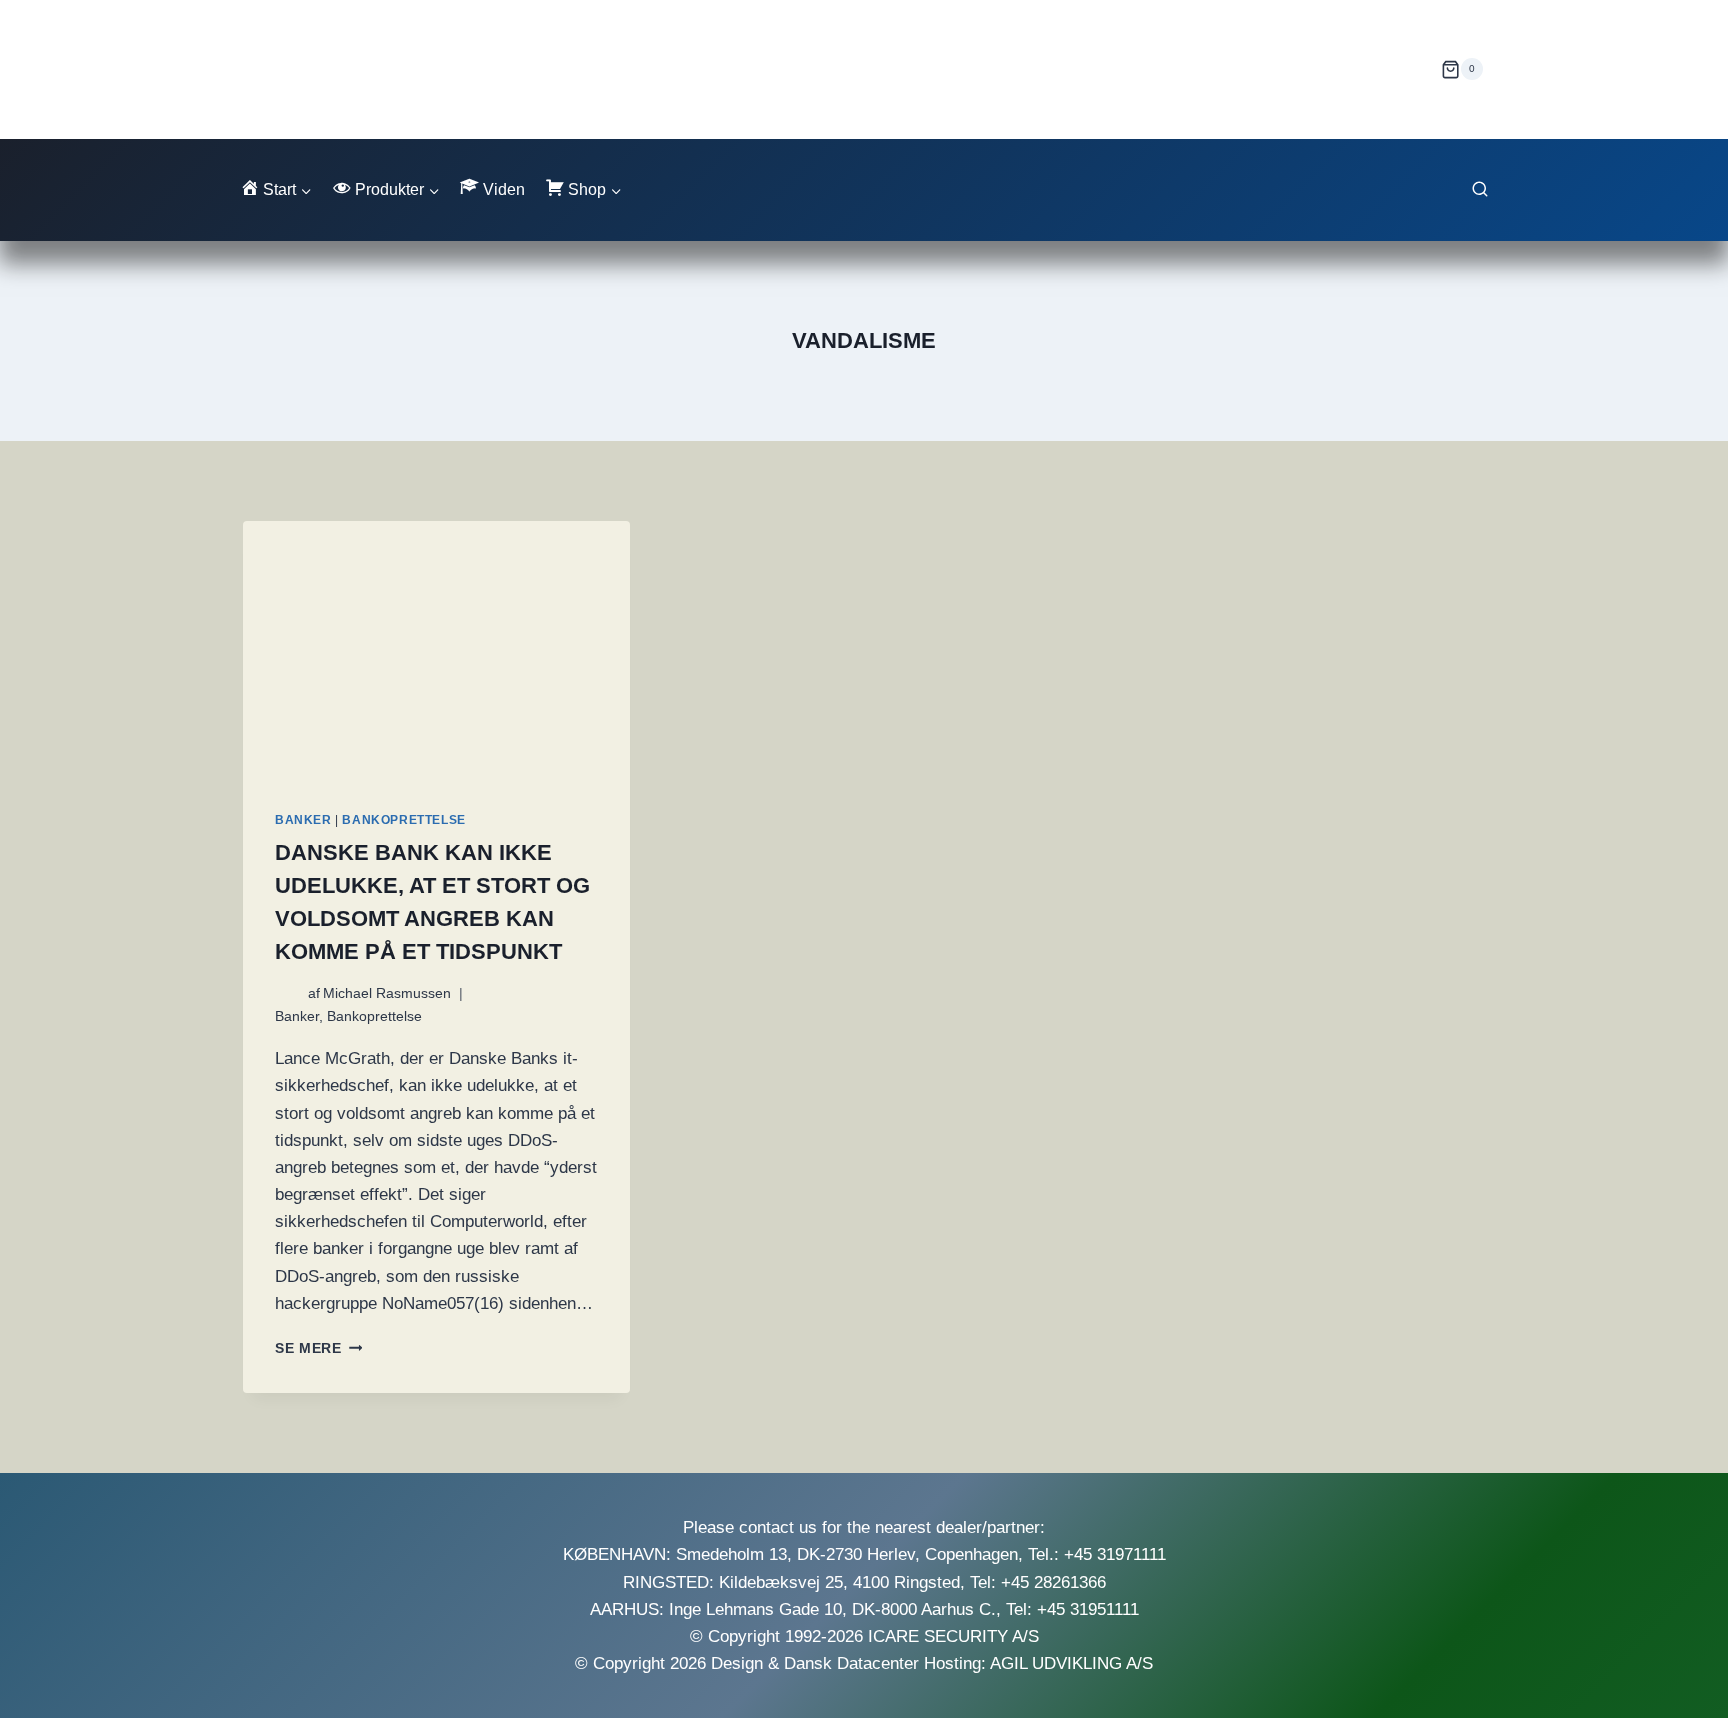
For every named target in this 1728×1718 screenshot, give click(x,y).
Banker (303, 820)
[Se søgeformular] (1480, 190)
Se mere (318, 1348)
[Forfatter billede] (287, 993)
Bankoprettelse (403, 820)
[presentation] (436, 650)
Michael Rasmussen (387, 993)
